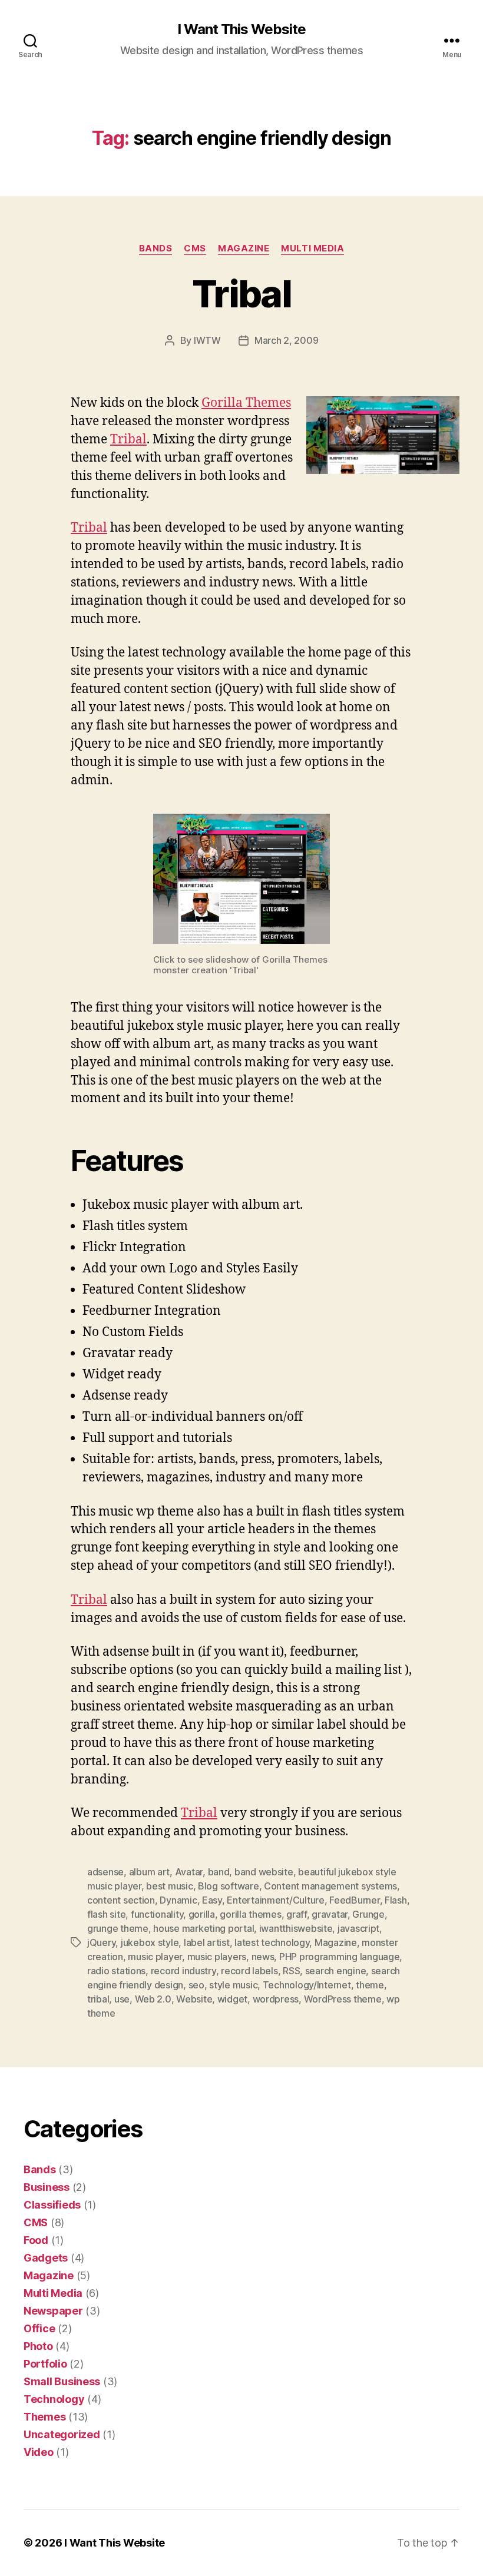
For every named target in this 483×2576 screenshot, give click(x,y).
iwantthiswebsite (296, 1928)
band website (264, 1872)
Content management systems (330, 1886)
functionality (157, 1914)
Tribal (241, 294)
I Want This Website (241, 29)
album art (150, 1872)
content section (121, 1900)
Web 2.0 (153, 1999)
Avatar (189, 1872)
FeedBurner (354, 1900)
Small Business (62, 2381)
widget (232, 1999)
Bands (156, 248)
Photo (38, 2346)
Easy (212, 1900)
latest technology (272, 1942)
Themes (44, 2417)
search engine (336, 1971)
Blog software (229, 1886)
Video (39, 2452)
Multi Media (312, 248)
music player (155, 1957)
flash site (106, 1914)
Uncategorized (62, 2434)
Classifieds (52, 2205)
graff (297, 1914)
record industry (183, 1971)
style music (233, 1985)
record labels (249, 1971)
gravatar (330, 1914)
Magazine (244, 248)
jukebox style (150, 1942)
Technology (54, 2399)
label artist (207, 1942)
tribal (98, 1999)
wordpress (276, 1999)
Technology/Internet (307, 1985)
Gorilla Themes (246, 403)
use (122, 1999)
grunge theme (118, 1928)
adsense (105, 1872)
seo (196, 1985)
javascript (358, 1928)
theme (370, 1985)
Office (39, 2328)
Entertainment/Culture (275, 1900)
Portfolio (45, 2364)
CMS (195, 248)
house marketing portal (204, 1928)
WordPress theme (343, 1999)
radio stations (116, 1971)
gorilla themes (250, 1914)
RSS (291, 1971)
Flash (396, 1900)
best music (169, 1886)
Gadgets (46, 2258)
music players (217, 1957)
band (219, 1872)
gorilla (202, 1914)
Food (36, 2240)
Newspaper (53, 2311)
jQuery (101, 1942)
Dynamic (178, 1900)
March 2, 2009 (287, 340)
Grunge (368, 1914)
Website (194, 1999)
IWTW (207, 340)
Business (47, 2187)
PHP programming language (340, 1957)
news (263, 1957)
